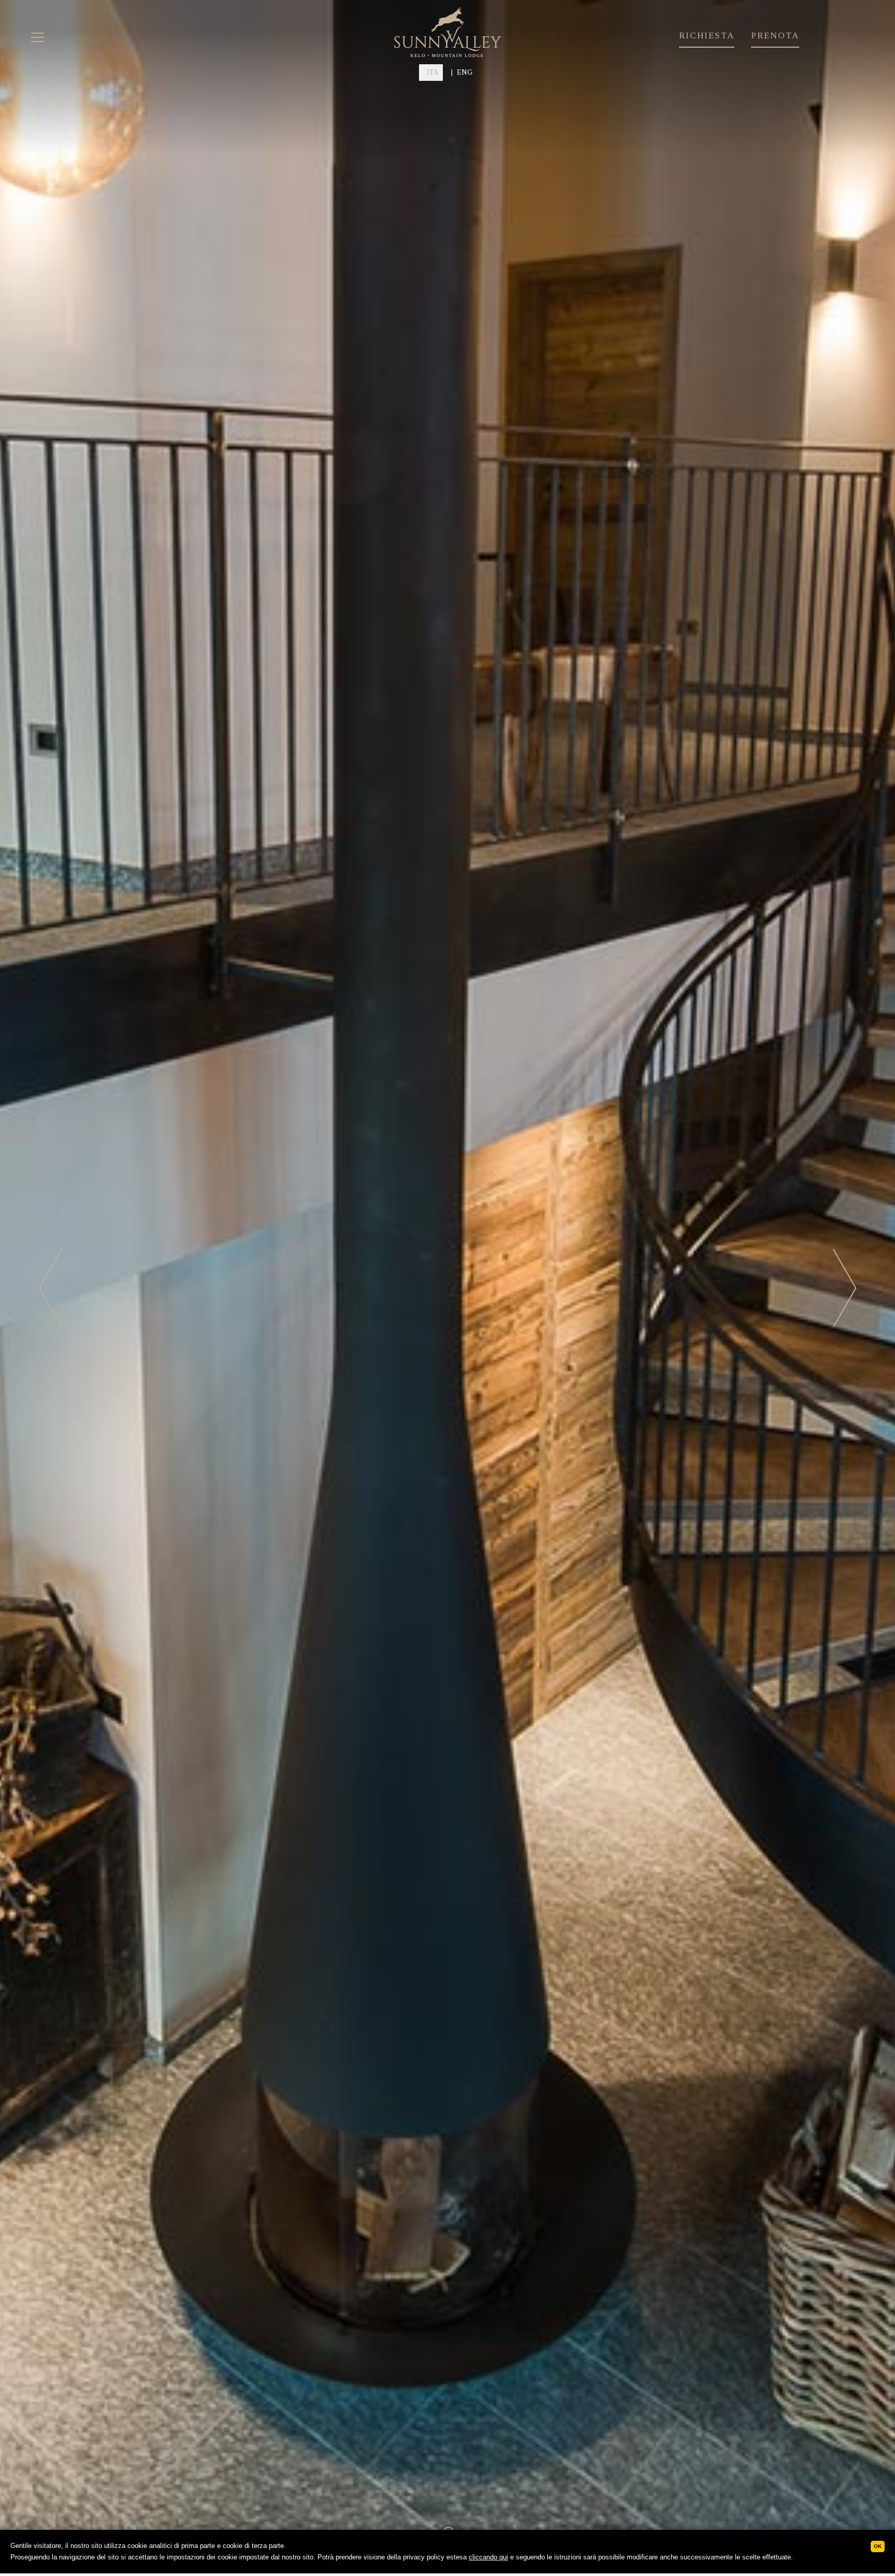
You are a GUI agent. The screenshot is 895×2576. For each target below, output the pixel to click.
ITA (433, 72)
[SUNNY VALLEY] (448, 55)
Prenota (775, 36)
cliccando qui (488, 2557)
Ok (878, 2546)
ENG (465, 72)
